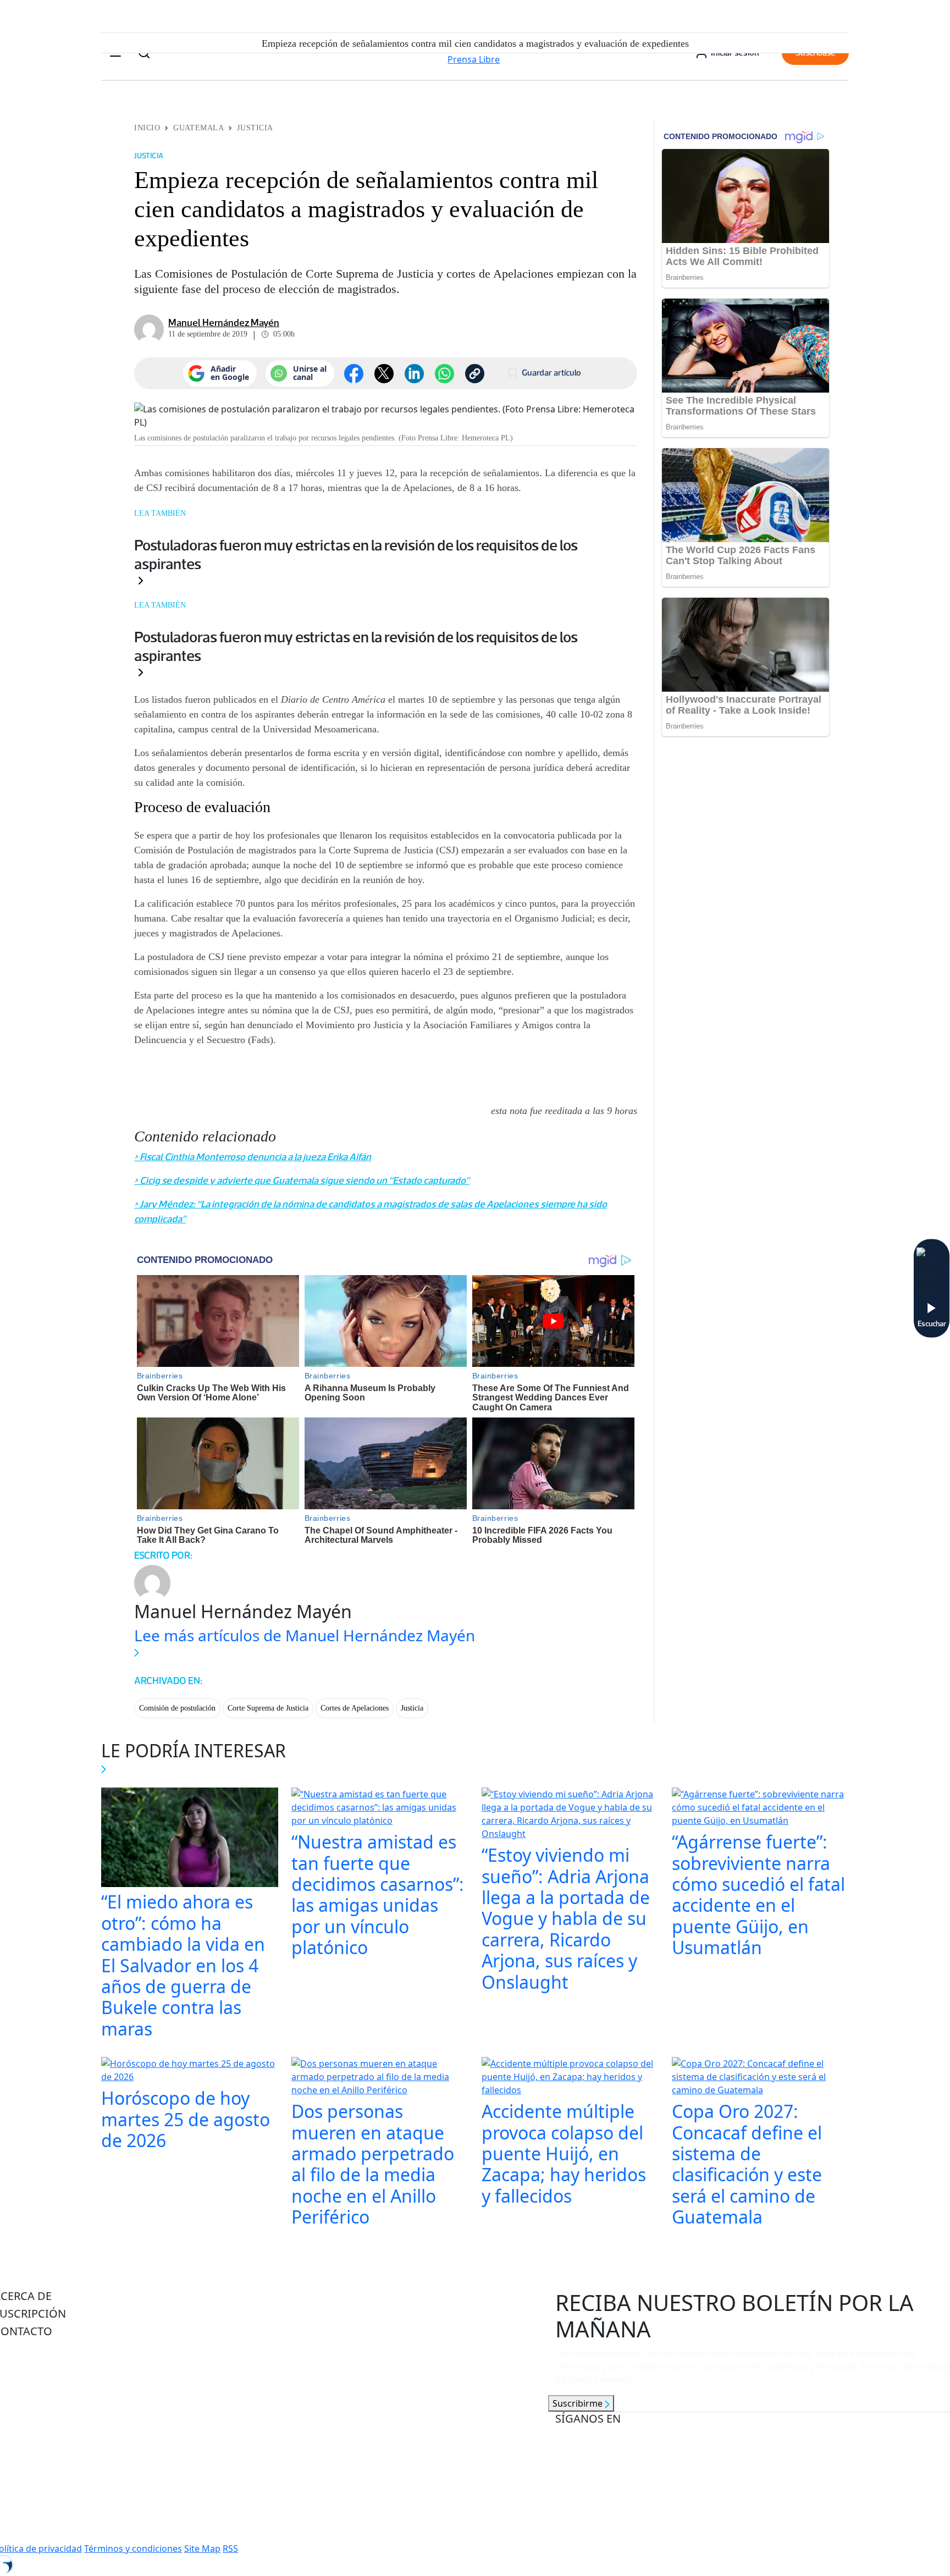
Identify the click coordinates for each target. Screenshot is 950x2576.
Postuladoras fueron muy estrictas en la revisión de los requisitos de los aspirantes (356, 554)
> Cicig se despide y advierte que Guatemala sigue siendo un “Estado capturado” (302, 1181)
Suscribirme (579, 2403)
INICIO (147, 128)
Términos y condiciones (133, 2549)
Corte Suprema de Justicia (268, 1708)
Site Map (202, 2549)
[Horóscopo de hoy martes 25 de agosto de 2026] (190, 2071)
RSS (230, 2549)
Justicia (255, 128)
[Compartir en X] (384, 374)
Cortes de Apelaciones (355, 1708)
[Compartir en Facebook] (354, 374)
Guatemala (198, 128)
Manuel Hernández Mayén (224, 323)
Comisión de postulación (177, 1708)
